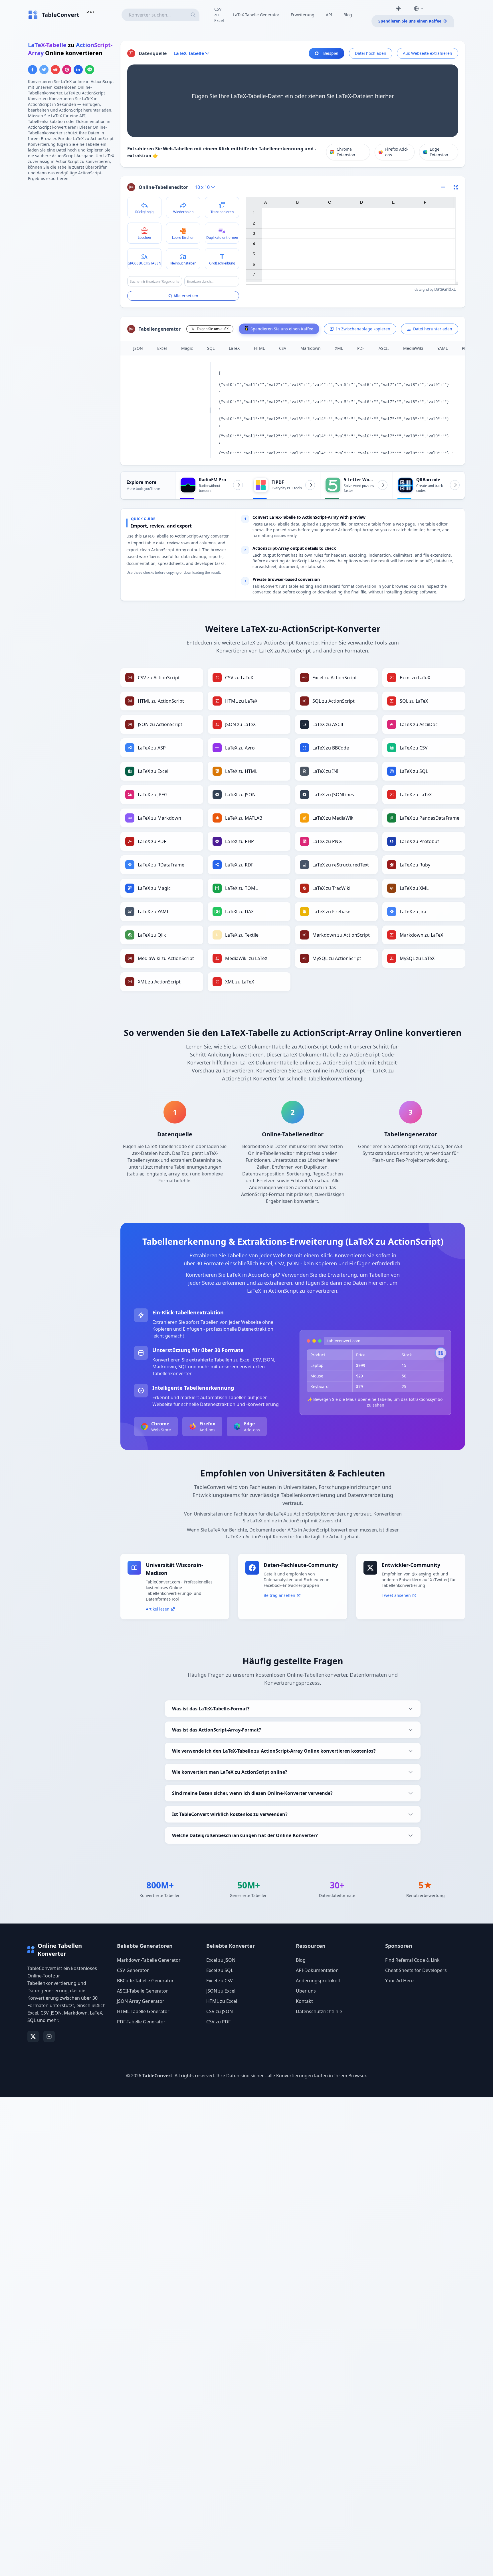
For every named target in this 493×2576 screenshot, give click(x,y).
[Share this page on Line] (90, 70)
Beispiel (331, 53)
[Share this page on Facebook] (33, 70)
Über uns (306, 1991)
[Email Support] (49, 2036)
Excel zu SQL (220, 1970)
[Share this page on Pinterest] (67, 70)
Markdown (311, 348)
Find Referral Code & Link (412, 1960)
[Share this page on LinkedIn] (78, 70)
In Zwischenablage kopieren (363, 329)
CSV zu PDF (218, 2022)
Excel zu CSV (220, 1981)
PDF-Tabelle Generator (141, 2022)
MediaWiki (413, 348)
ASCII (384, 348)
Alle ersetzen (186, 296)
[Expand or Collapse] (445, 187)
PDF (361, 348)
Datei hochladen (371, 53)
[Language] (419, 9)
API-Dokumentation (317, 1970)
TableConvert (157, 2076)
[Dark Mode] (398, 9)
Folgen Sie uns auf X (213, 329)
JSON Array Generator (141, 2001)
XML (339, 348)
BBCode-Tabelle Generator (145, 1981)
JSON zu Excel (221, 1991)
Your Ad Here (399, 1981)
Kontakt (304, 2001)
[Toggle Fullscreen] (456, 187)
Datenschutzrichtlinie (319, 2011)
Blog (348, 15)
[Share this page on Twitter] (44, 70)
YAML (443, 348)
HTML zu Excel (222, 2001)
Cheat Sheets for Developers (416, 1970)
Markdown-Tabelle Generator (149, 1960)
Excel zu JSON (221, 1960)
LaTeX (234, 348)
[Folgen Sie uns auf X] (33, 2036)
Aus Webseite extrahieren (428, 53)
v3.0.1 (90, 12)
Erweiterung (303, 15)
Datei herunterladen (433, 329)
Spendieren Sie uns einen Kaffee (410, 21)
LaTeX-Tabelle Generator (256, 15)
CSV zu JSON (220, 2011)
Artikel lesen (158, 1609)
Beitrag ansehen (279, 1595)
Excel (162, 348)
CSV (283, 348)
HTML (259, 348)
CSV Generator (133, 1970)
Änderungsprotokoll (318, 1981)
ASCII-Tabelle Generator (143, 1991)
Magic (187, 348)
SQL (211, 348)
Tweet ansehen (396, 1595)
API (329, 15)
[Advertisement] (71, 226)
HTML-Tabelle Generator (143, 2011)
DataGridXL (445, 289)
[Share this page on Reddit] (55, 70)
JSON (138, 348)
